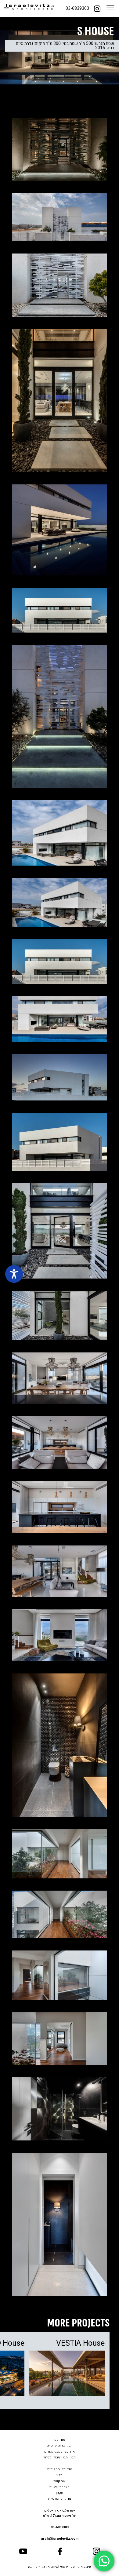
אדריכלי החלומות (60, 2469)
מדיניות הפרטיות (60, 2499)
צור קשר (60, 2481)
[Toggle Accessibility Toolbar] (14, 1274)
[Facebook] (60, 2551)
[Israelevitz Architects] (29, 9)
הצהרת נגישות (60, 2487)
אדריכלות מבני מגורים (60, 2452)
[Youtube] (23, 2551)
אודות (61, 2440)
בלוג (60, 2475)
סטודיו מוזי (67, 2567)
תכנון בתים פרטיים (60, 2445)
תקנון (60, 2493)
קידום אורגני (50, 2567)
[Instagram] (97, 8)
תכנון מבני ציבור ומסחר (60, 2457)
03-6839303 (77, 8)
